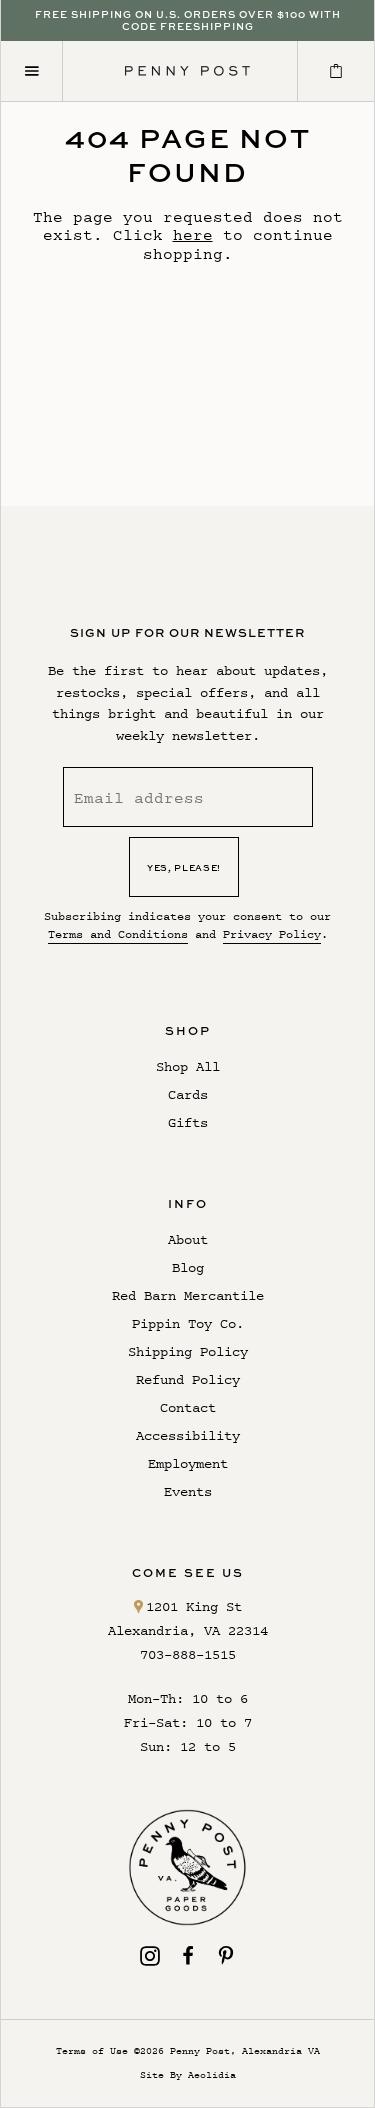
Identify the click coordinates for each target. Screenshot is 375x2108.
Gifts (188, 1122)
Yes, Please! (184, 867)
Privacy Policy (272, 934)
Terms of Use (92, 2050)
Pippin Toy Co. (188, 1323)
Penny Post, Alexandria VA (245, 2050)
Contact (188, 1407)
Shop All (188, 1066)
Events (188, 1491)
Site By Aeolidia (188, 2074)
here (193, 234)
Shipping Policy (188, 1351)
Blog (188, 1267)
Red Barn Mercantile (188, 1295)
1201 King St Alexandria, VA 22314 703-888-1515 (188, 1630)
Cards (188, 1094)
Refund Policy (188, 1379)
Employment (188, 1463)
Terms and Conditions (118, 934)
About (188, 1239)
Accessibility (188, 1435)
